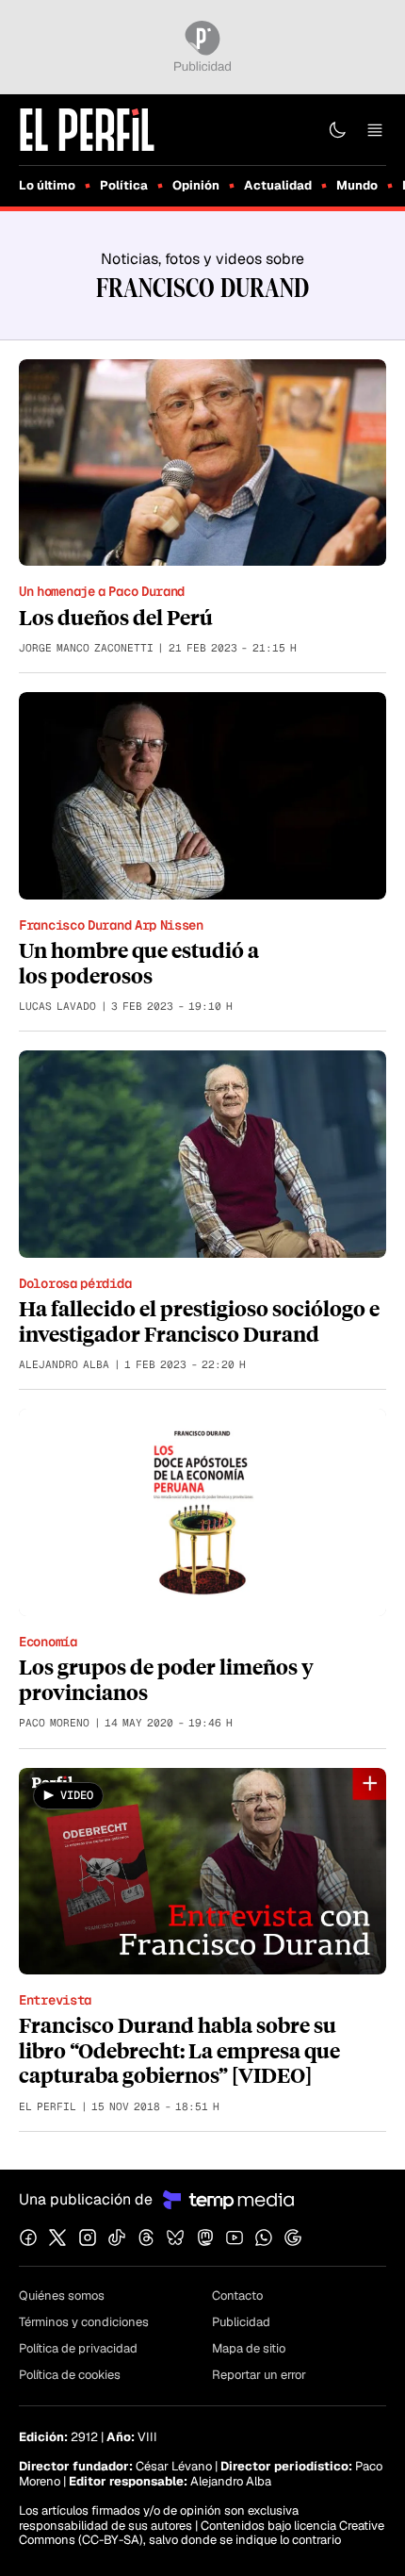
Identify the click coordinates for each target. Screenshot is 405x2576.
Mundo (357, 185)
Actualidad (278, 185)
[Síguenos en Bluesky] (175, 2237)
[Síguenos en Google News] (293, 2237)
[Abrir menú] (375, 130)
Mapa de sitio (249, 2348)
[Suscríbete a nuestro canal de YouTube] (235, 2237)
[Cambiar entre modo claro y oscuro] (337, 130)
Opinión (196, 185)
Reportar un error (259, 2375)
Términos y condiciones (84, 2322)
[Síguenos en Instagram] (88, 2237)
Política (124, 185)
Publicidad (241, 2322)
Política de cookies (70, 2375)
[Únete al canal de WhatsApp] (264, 2237)
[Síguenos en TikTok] (117, 2237)
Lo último (47, 185)
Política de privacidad (78, 2348)
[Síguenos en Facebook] (28, 2237)
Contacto (237, 2295)
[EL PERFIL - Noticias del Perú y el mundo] (87, 129)
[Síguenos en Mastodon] (205, 2237)
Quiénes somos (62, 2295)
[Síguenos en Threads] (146, 2237)
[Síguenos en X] (57, 2237)
